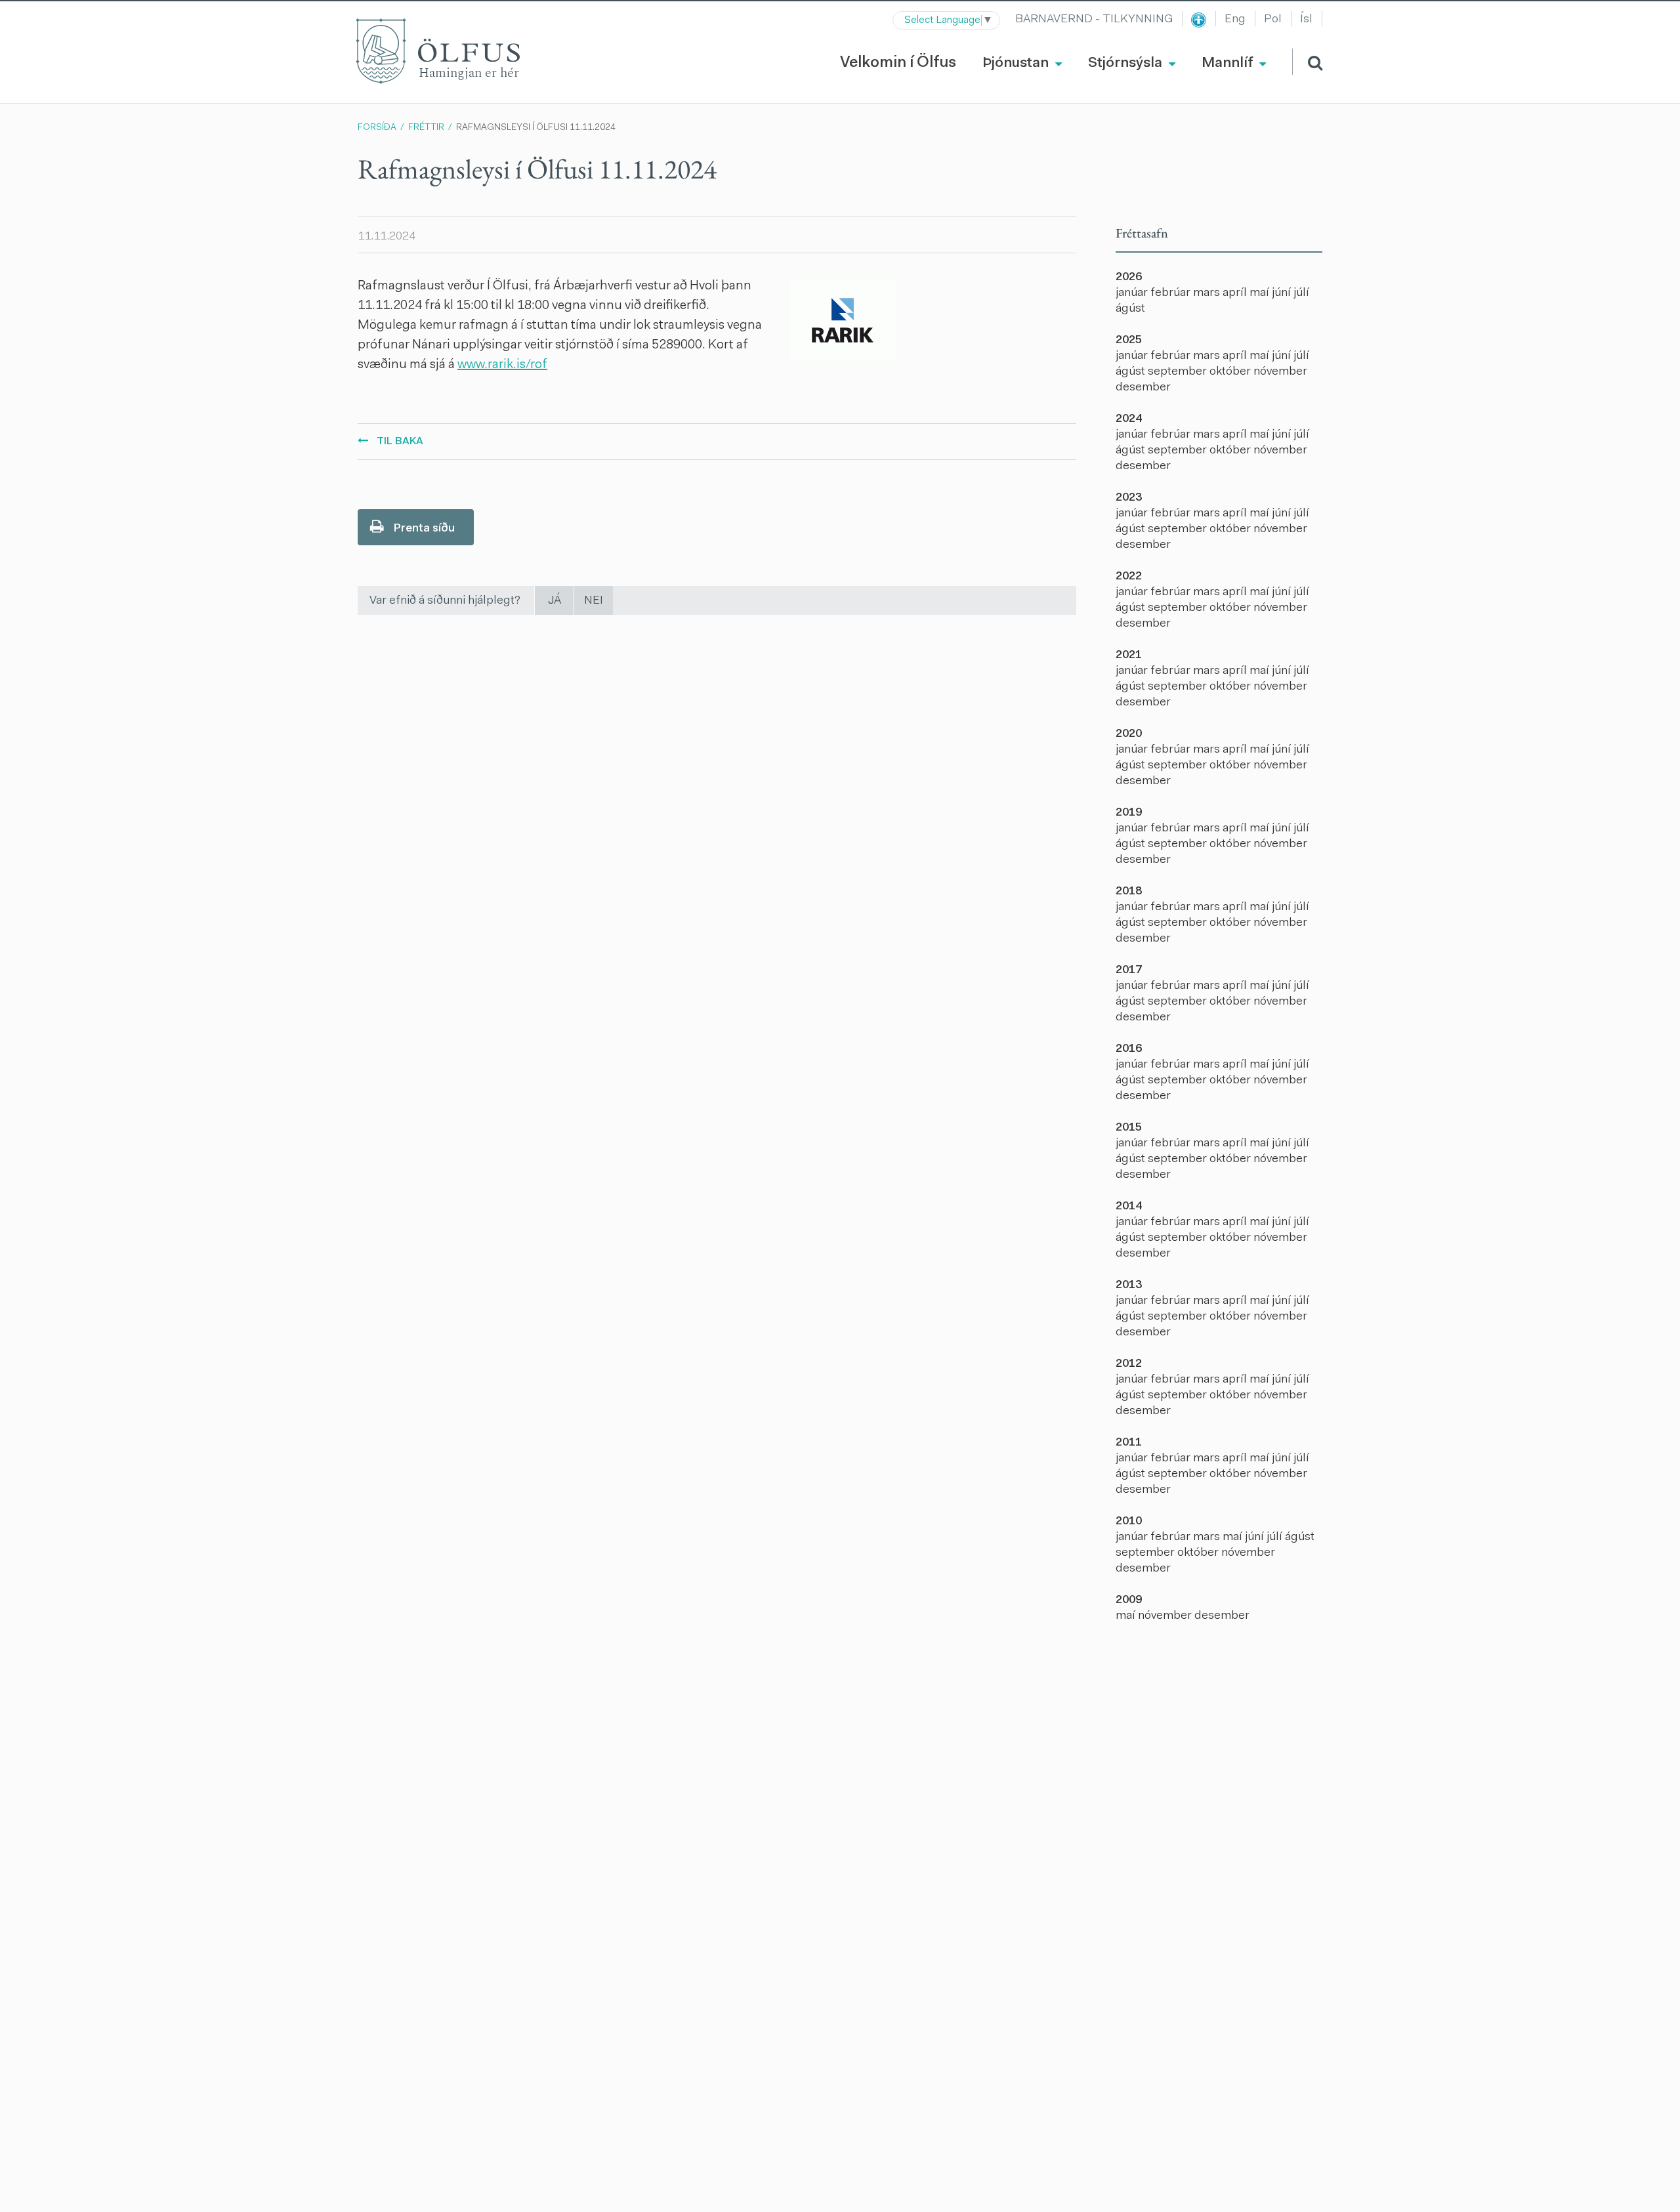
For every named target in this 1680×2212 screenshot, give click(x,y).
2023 (1129, 498)
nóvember (1280, 372)
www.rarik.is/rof (502, 365)
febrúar (1172, 293)
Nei (594, 601)
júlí (1301, 293)
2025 (1129, 341)
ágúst (1130, 309)
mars (1208, 293)
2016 (1129, 1049)
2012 (1129, 1364)
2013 (1129, 1285)
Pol (1273, 20)
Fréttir (426, 128)
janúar (1133, 293)
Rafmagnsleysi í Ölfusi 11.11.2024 (536, 128)
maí (1261, 293)
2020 (1129, 734)
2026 (1129, 278)
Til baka (400, 442)
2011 (1129, 1443)
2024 (1129, 419)
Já (555, 601)
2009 (1129, 1600)
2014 (1129, 1207)
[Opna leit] (1307, 62)
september (1179, 372)
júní (1283, 293)
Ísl (1306, 20)
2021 (1129, 656)
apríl (1236, 293)
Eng (1235, 20)
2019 (1129, 813)
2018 (1129, 892)
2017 (1129, 970)
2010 (1129, 1522)
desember (1143, 388)
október (1231, 372)
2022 (1129, 577)
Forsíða (377, 128)
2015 (1129, 1128)
